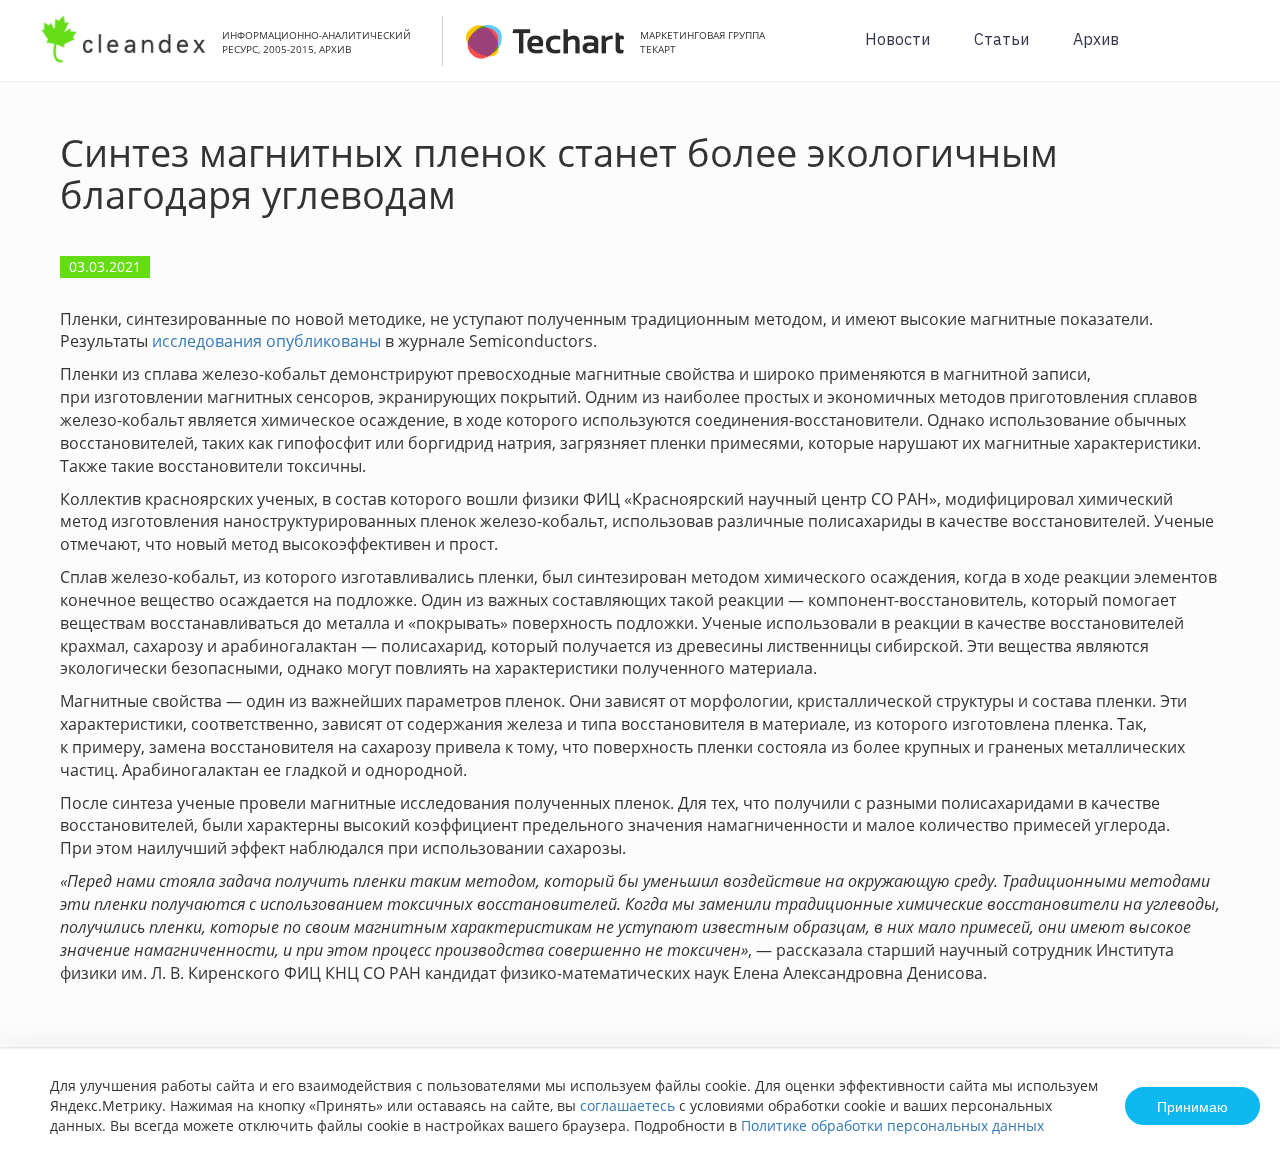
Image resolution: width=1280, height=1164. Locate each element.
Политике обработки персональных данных (892, 1125)
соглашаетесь (627, 1105)
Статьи (1001, 39)
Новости (897, 39)
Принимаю (1192, 1106)
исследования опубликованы (266, 341)
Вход (1234, 51)
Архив (1096, 39)
